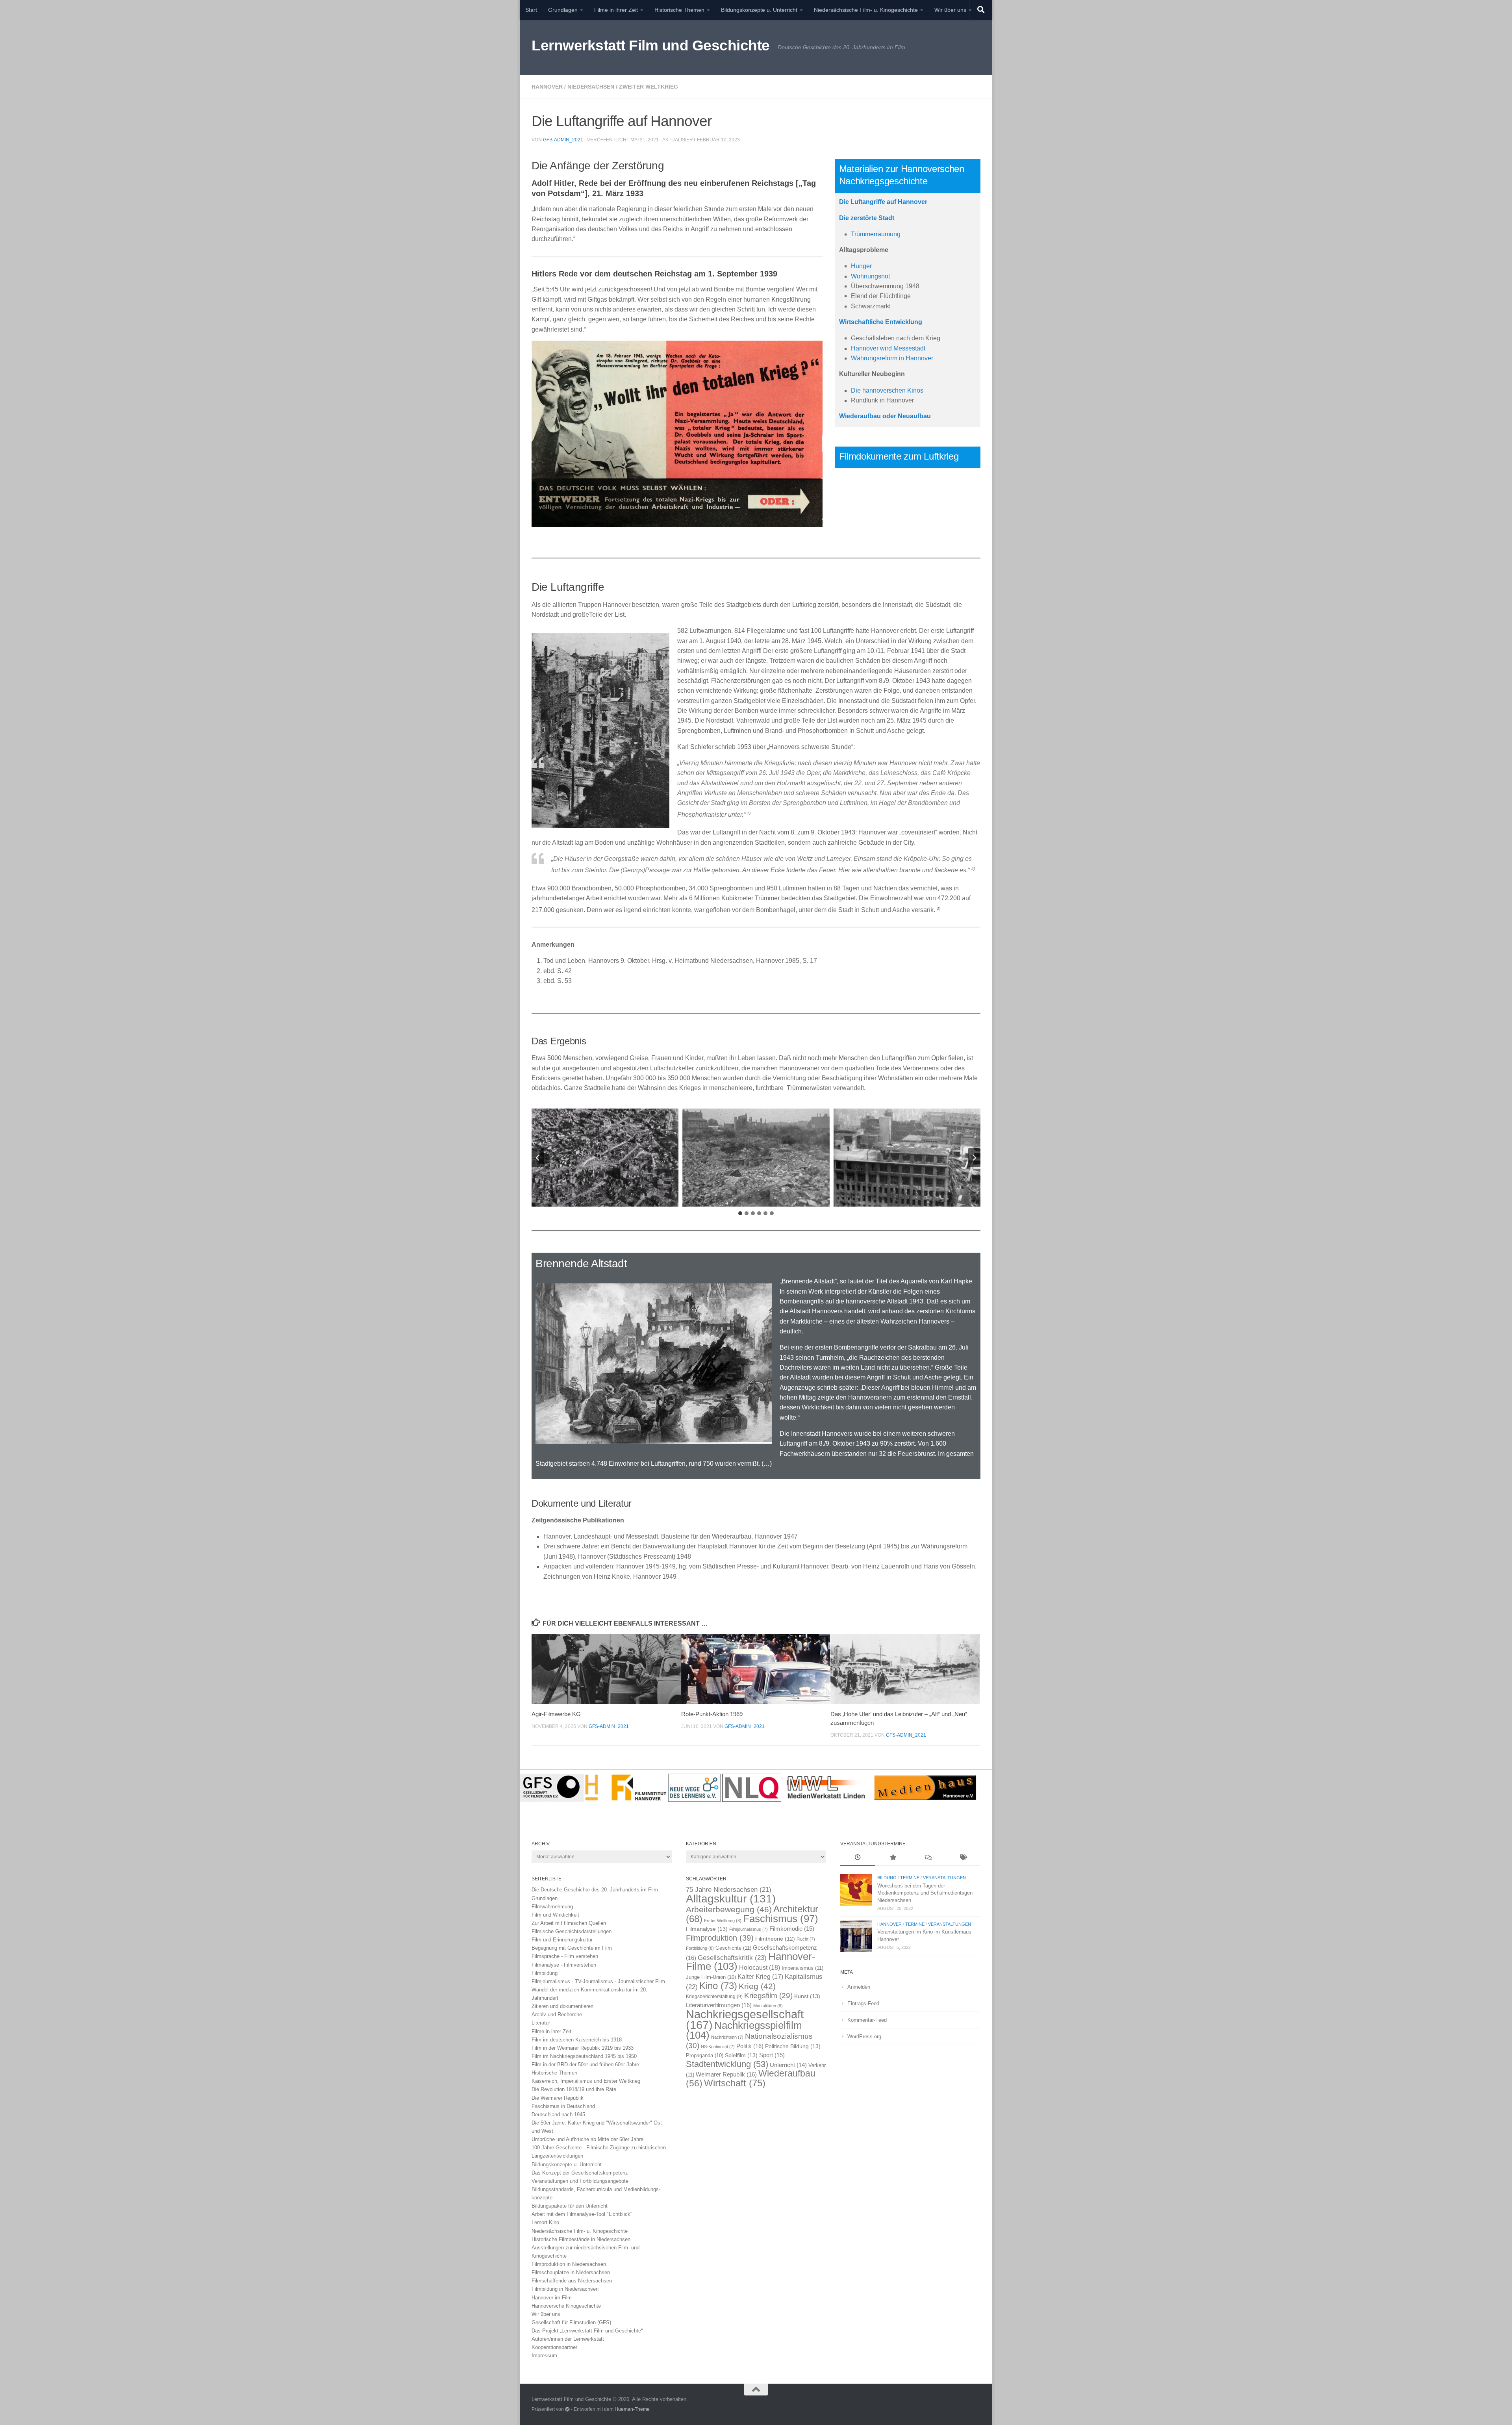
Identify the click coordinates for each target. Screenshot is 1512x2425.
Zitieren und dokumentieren (562, 2006)
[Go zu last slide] (538, 1158)
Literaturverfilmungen (719, 2005)
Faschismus (781, 1919)
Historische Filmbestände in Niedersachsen (581, 2239)
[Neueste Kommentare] (928, 1858)
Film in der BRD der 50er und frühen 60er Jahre (585, 2064)
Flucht (806, 1939)
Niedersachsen (591, 87)
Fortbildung (700, 1948)
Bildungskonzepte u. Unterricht (759, 10)
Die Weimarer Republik (558, 2098)
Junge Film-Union (711, 1977)
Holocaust (760, 1968)
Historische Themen (679, 10)
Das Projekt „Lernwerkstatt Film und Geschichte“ (587, 2331)
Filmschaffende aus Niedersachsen (572, 2281)
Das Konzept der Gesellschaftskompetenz (580, 2173)
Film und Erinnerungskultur (562, 1940)
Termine (910, 1878)
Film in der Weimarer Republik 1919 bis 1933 (583, 2048)
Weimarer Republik (726, 2074)
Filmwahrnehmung (552, 1907)
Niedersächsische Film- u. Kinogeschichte (866, 10)
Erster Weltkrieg (723, 1921)
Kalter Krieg (760, 1977)
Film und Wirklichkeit (555, 1915)
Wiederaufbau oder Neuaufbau (885, 416)
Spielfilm (741, 2055)
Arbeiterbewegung (729, 1910)
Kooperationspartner (554, 2347)
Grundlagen (563, 10)
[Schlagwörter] (963, 1858)
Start (531, 10)
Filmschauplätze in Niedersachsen (571, 2272)
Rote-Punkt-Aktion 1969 (712, 1714)
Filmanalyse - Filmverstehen (564, 1965)
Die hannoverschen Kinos (887, 390)
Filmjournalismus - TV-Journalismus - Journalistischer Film (598, 1981)
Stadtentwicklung (727, 2064)
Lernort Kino (545, 2222)
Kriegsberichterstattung (714, 1997)
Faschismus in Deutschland (563, 2106)
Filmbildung (545, 1973)
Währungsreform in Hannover (892, 358)
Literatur (541, 2023)
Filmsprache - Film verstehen (565, 1956)
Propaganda (705, 2056)
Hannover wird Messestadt (888, 348)
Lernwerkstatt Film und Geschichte (651, 45)
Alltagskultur (731, 1899)
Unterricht (788, 2065)
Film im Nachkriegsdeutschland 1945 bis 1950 (584, 2056)
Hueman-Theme (632, 2409)
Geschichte (733, 1948)
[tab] (740, 1213)
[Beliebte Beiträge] (893, 1858)
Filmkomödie (792, 1929)
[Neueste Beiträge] (858, 1858)
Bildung (887, 1878)
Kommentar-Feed (867, 2020)
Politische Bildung (793, 2046)
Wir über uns (950, 10)
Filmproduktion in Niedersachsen (569, 2264)
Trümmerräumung (876, 234)
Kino (718, 1986)
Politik (750, 2046)
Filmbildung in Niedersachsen (565, 2289)
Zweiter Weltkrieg (649, 87)
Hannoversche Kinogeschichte (566, 2306)
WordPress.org (864, 2037)
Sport (772, 2055)
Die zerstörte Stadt (867, 218)
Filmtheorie (775, 1939)
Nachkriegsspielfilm (744, 2030)
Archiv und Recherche (557, 2014)
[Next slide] (974, 1158)
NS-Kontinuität (718, 2047)
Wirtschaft (735, 2083)
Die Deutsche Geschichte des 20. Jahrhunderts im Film (595, 1890)
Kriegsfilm (768, 1996)
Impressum (544, 2355)
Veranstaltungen (944, 1878)
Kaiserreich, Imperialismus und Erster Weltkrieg (586, 2081)
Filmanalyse (707, 1929)
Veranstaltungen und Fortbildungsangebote (580, 2181)
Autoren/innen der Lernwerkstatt (568, 2339)
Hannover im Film (552, 2298)
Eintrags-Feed (863, 2003)
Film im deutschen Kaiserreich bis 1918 (577, 2040)
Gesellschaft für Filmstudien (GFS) (571, 2322)
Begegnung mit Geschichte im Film (572, 1948)
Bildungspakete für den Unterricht (570, 2206)
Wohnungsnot (870, 276)
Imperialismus (802, 1968)
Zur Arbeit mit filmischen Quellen (569, 1923)
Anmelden (859, 1987)
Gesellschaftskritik (732, 1958)
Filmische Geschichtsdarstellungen (572, 1931)
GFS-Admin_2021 (563, 140)
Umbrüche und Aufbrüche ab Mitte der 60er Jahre (587, 2139)
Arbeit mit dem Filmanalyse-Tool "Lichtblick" (582, 2214)
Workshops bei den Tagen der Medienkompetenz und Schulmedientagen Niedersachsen (925, 1893)
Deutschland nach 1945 (558, 2114)
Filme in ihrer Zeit (616, 10)
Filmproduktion (720, 1938)
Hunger (861, 266)
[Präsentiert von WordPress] (567, 2409)
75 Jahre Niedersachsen (729, 1890)
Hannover (547, 87)
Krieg (757, 1986)
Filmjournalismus (749, 1929)
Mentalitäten (768, 2006)
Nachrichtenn (727, 2037)
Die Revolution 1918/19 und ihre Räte (574, 2089)
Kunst (807, 1996)
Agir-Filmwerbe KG (556, 1714)
